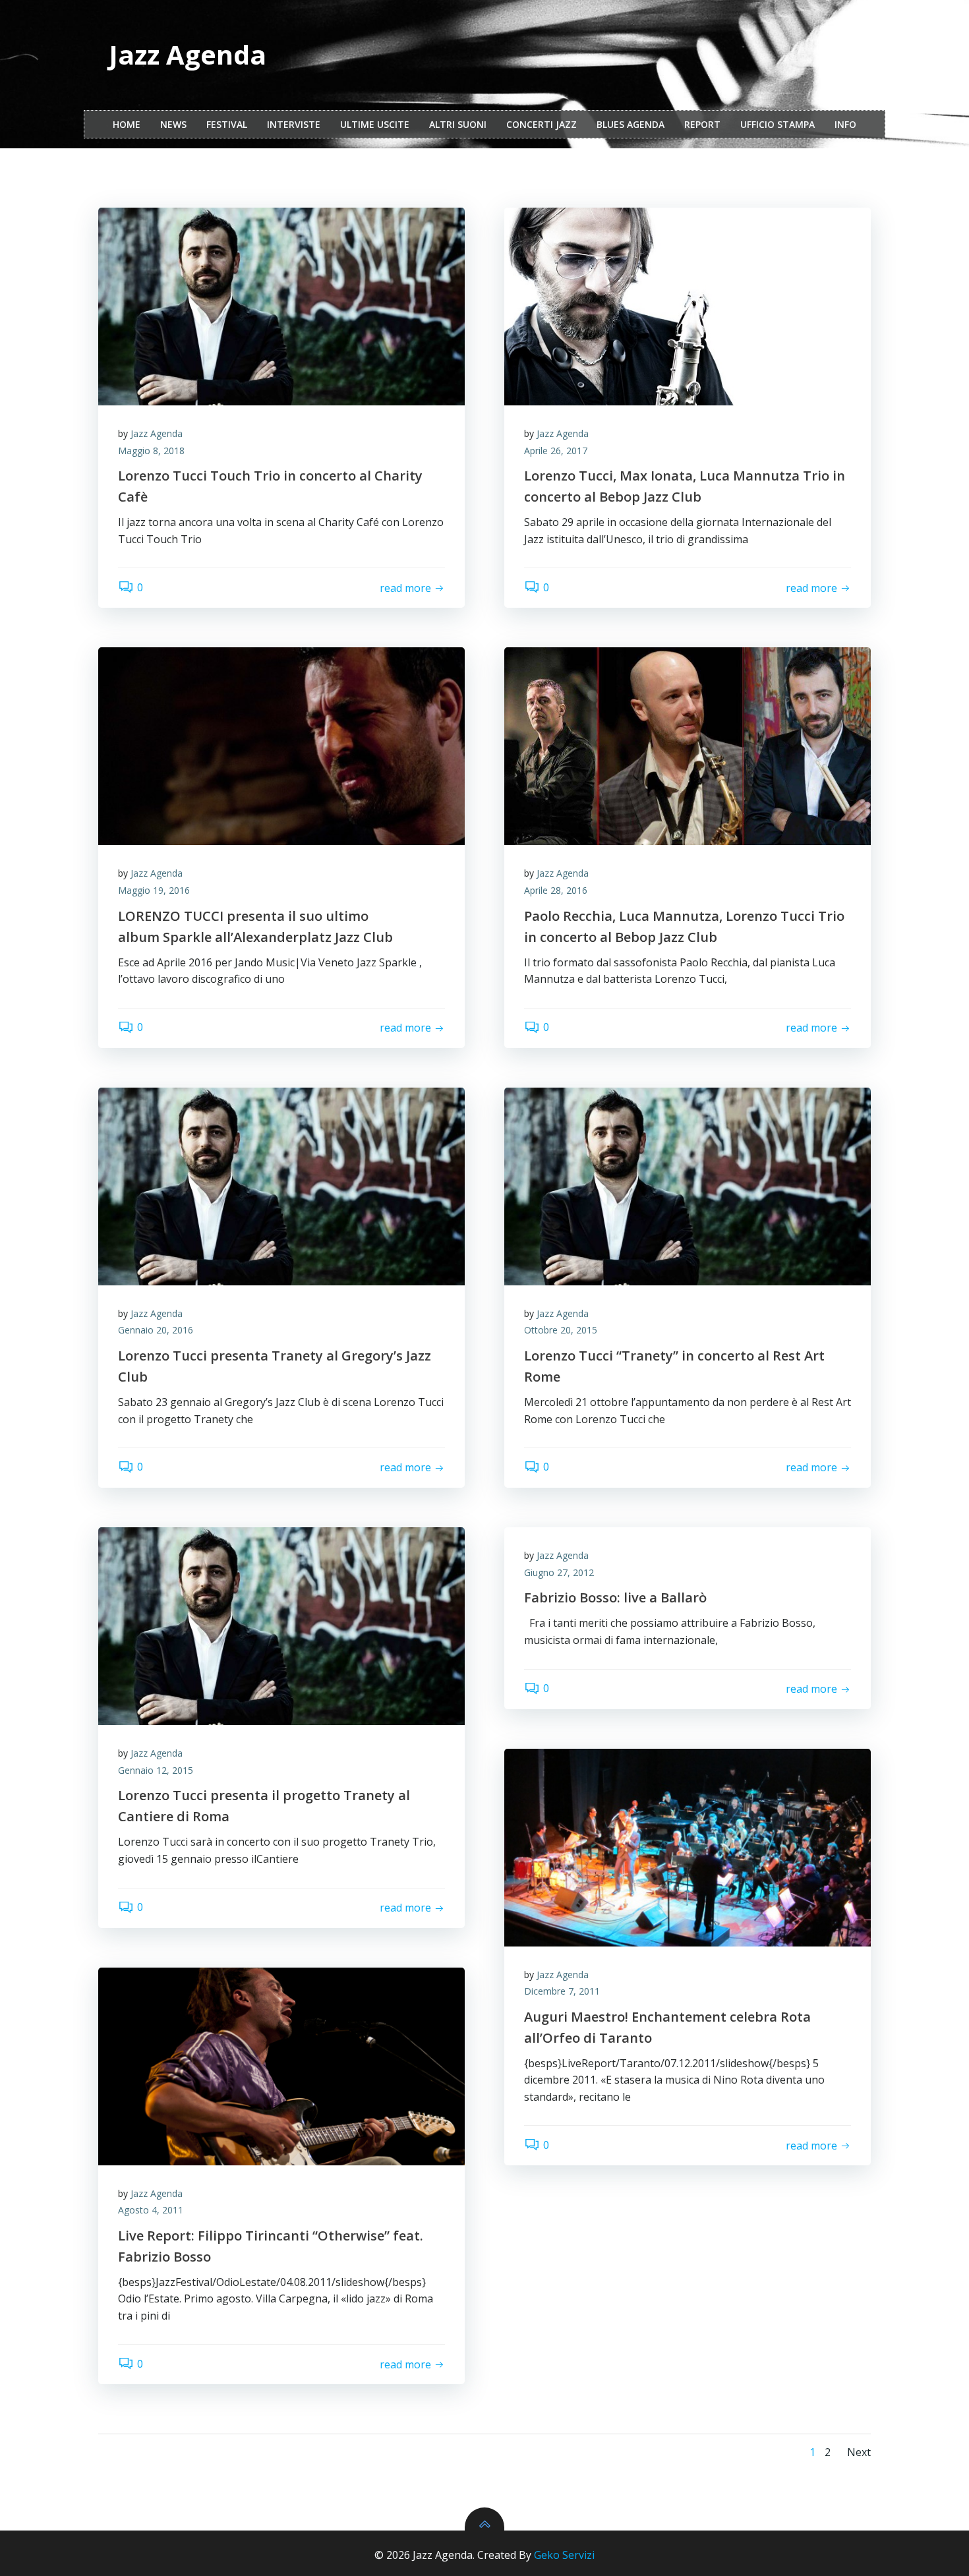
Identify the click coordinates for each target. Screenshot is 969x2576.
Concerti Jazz (542, 124)
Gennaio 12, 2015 (156, 1770)
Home (127, 124)
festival (227, 124)
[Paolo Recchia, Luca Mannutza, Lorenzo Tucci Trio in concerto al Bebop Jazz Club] (688, 746)
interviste (294, 124)
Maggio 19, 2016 (154, 890)
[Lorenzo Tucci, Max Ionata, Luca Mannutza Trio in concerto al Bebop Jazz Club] (688, 307)
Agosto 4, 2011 (151, 2210)
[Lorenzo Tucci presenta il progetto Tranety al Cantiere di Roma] (281, 1626)
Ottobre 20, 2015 (561, 1330)
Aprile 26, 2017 (556, 451)
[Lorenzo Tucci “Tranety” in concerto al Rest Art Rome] (688, 1186)
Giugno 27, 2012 (559, 1572)
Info (845, 124)
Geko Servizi (564, 2555)
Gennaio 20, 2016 (156, 1330)
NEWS (173, 124)
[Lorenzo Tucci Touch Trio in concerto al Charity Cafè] (281, 307)
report (702, 124)
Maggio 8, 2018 (151, 451)
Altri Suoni (458, 124)
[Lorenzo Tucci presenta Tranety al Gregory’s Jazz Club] (281, 1186)
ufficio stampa (778, 124)
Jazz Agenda (157, 433)
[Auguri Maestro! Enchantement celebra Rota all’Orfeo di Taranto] (688, 1848)
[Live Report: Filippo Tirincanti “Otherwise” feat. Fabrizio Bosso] (281, 2066)
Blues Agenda (631, 124)
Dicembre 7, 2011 (562, 1991)
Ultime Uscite (375, 124)
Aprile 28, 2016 (556, 890)
